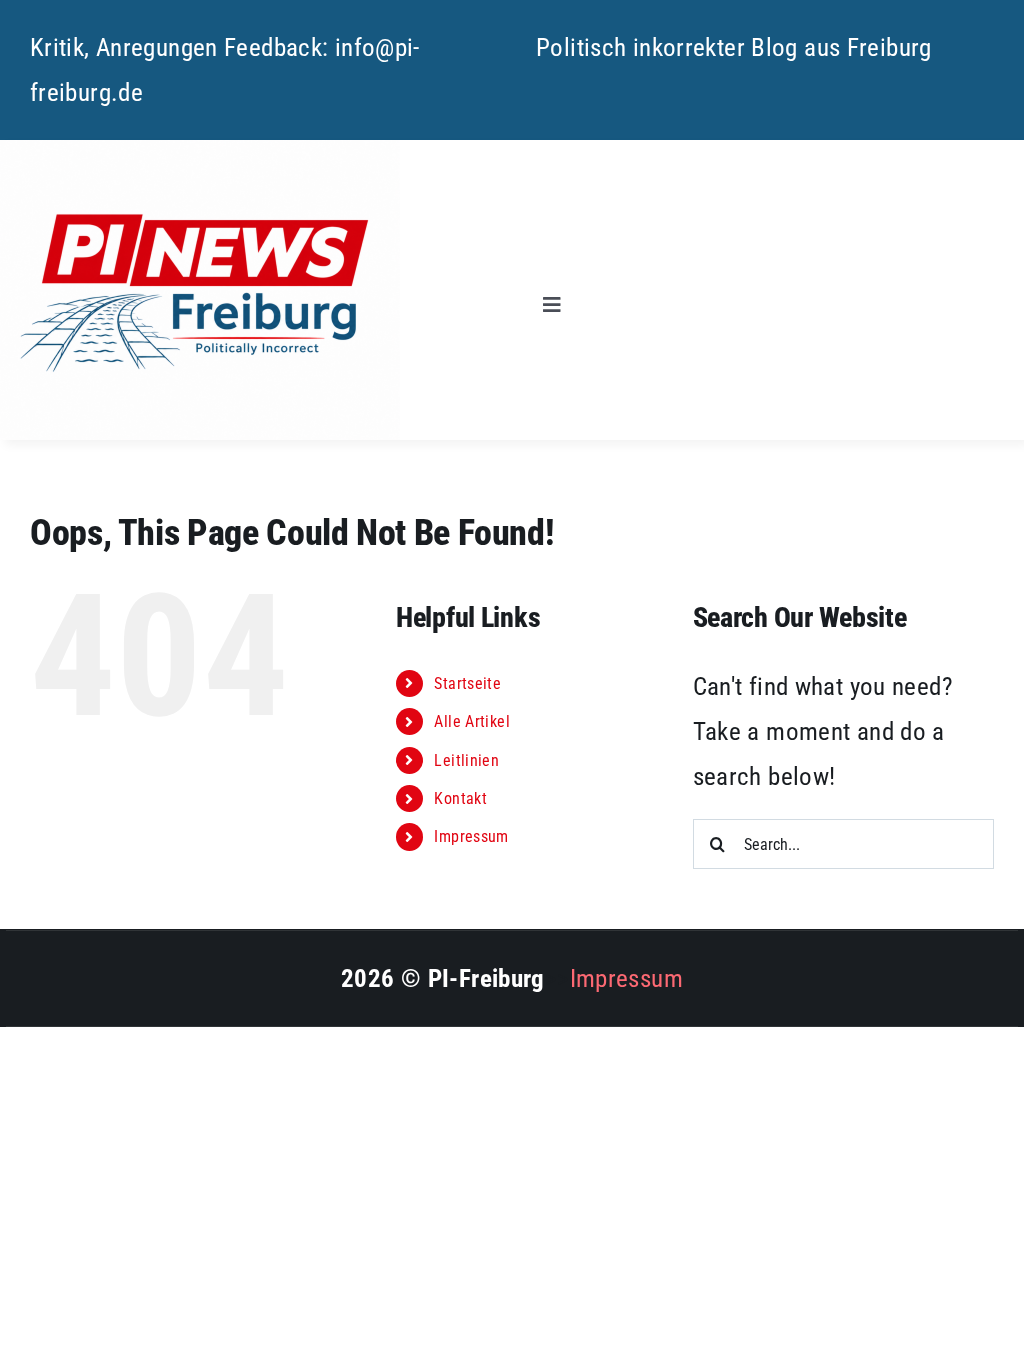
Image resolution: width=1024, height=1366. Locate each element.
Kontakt (460, 798)
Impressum (471, 836)
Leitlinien (466, 760)
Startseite (467, 683)
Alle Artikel (472, 721)
